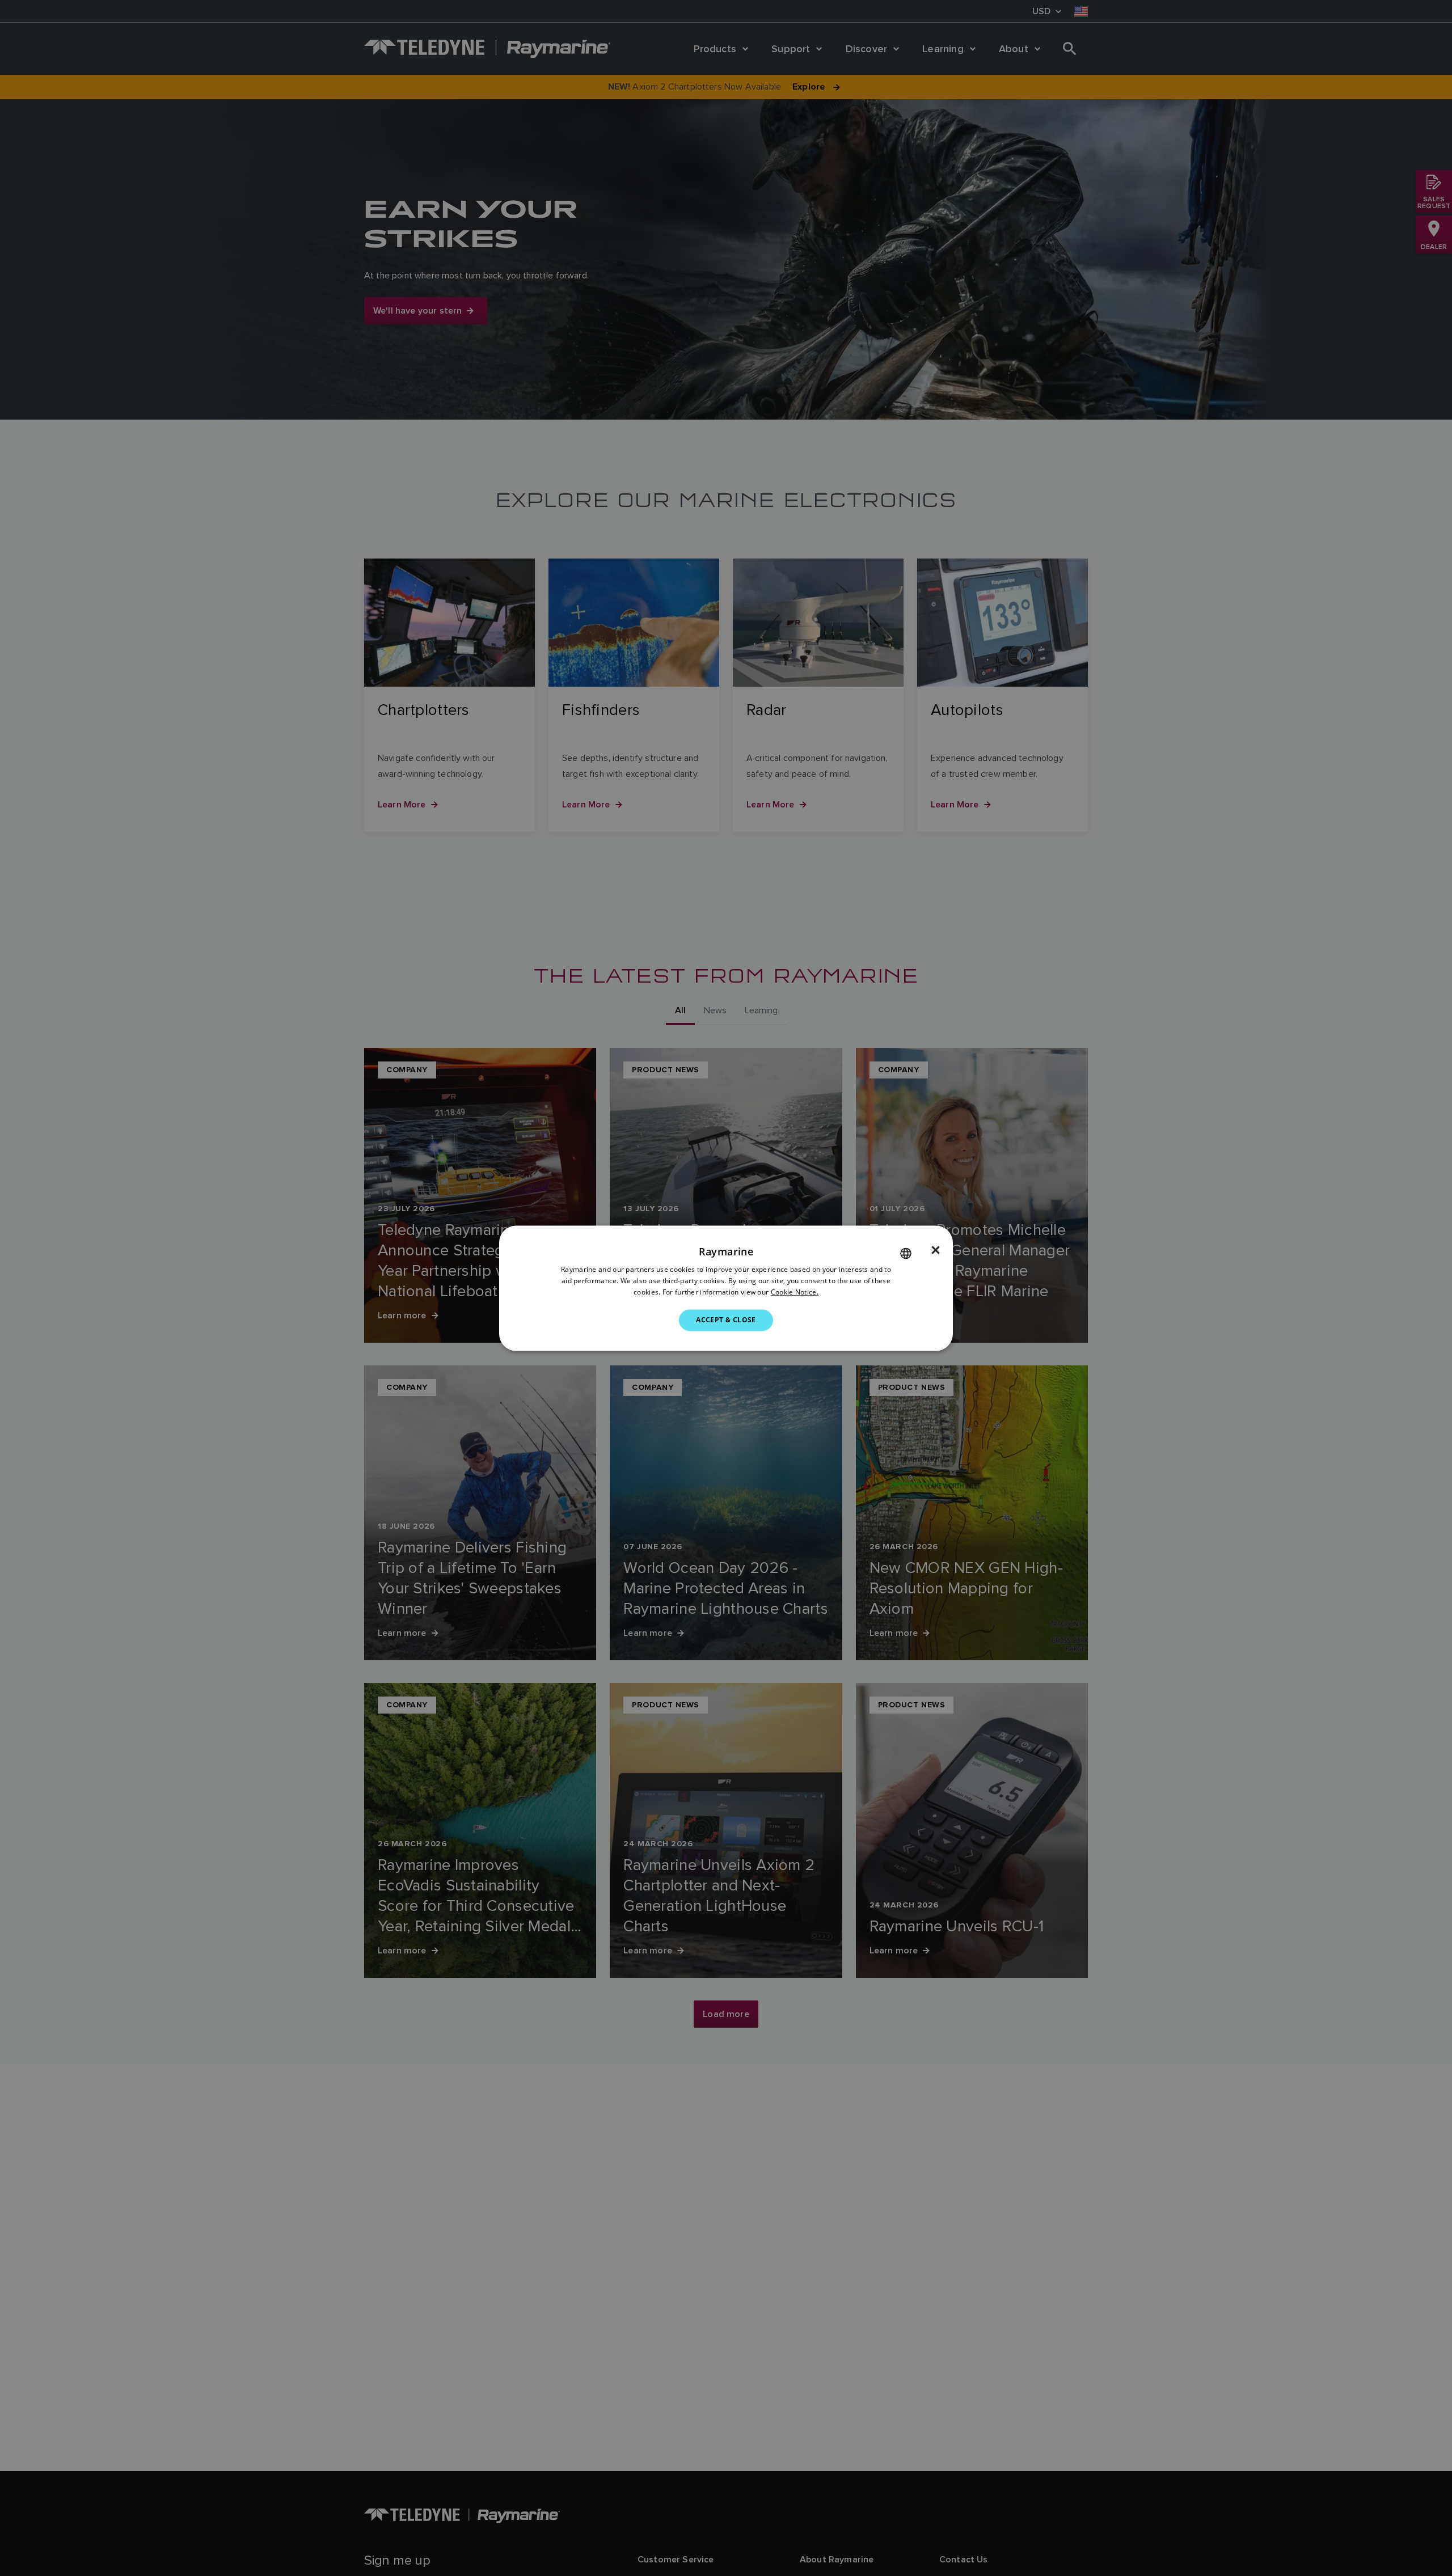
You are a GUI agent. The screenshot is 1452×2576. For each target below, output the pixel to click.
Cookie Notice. (795, 1292)
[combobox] (906, 1253)
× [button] (936, 1250)
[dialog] (726, 1288)
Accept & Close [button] (726, 1320)
